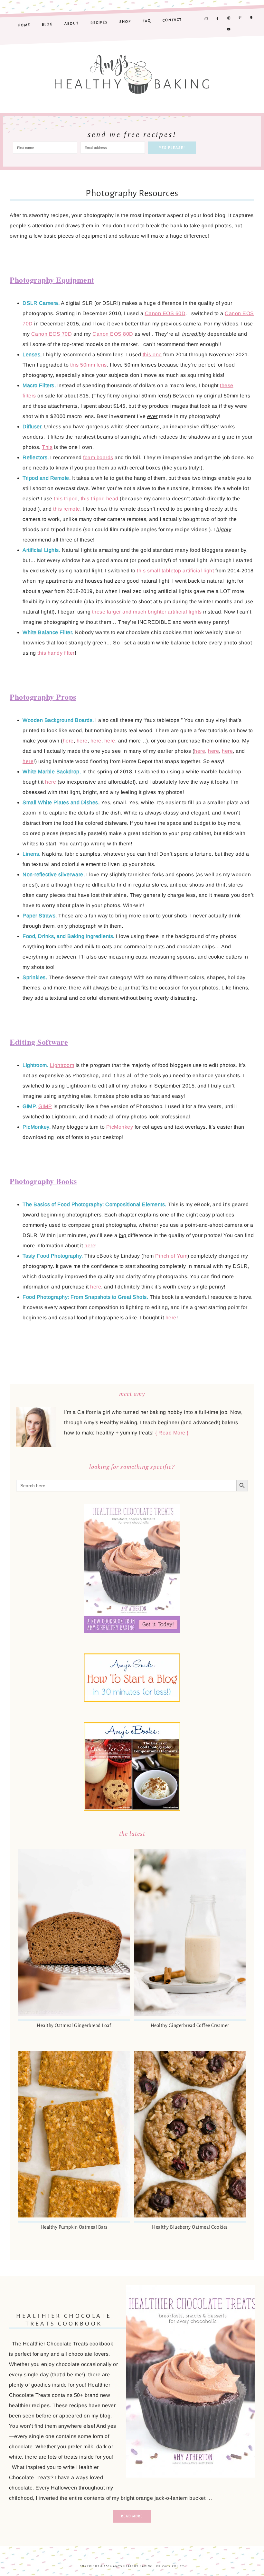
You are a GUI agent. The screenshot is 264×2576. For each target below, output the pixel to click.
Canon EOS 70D (52, 334)
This (47, 447)
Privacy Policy (170, 2567)
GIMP (45, 1106)
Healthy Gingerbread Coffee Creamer (190, 2025)
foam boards (98, 457)
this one (152, 355)
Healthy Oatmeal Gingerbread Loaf (74, 2025)
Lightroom (62, 1065)
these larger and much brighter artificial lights (147, 612)
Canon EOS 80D (113, 334)
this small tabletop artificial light (175, 571)
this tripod (66, 499)
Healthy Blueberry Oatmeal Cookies (190, 2227)
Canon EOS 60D (165, 313)
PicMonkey (120, 1127)
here (68, 741)
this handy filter (56, 653)
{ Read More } (172, 1433)
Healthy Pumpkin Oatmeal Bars (74, 2227)
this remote (67, 509)
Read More (132, 2516)
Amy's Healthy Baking (132, 71)
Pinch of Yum (171, 1256)
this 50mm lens (89, 365)
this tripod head (100, 499)
